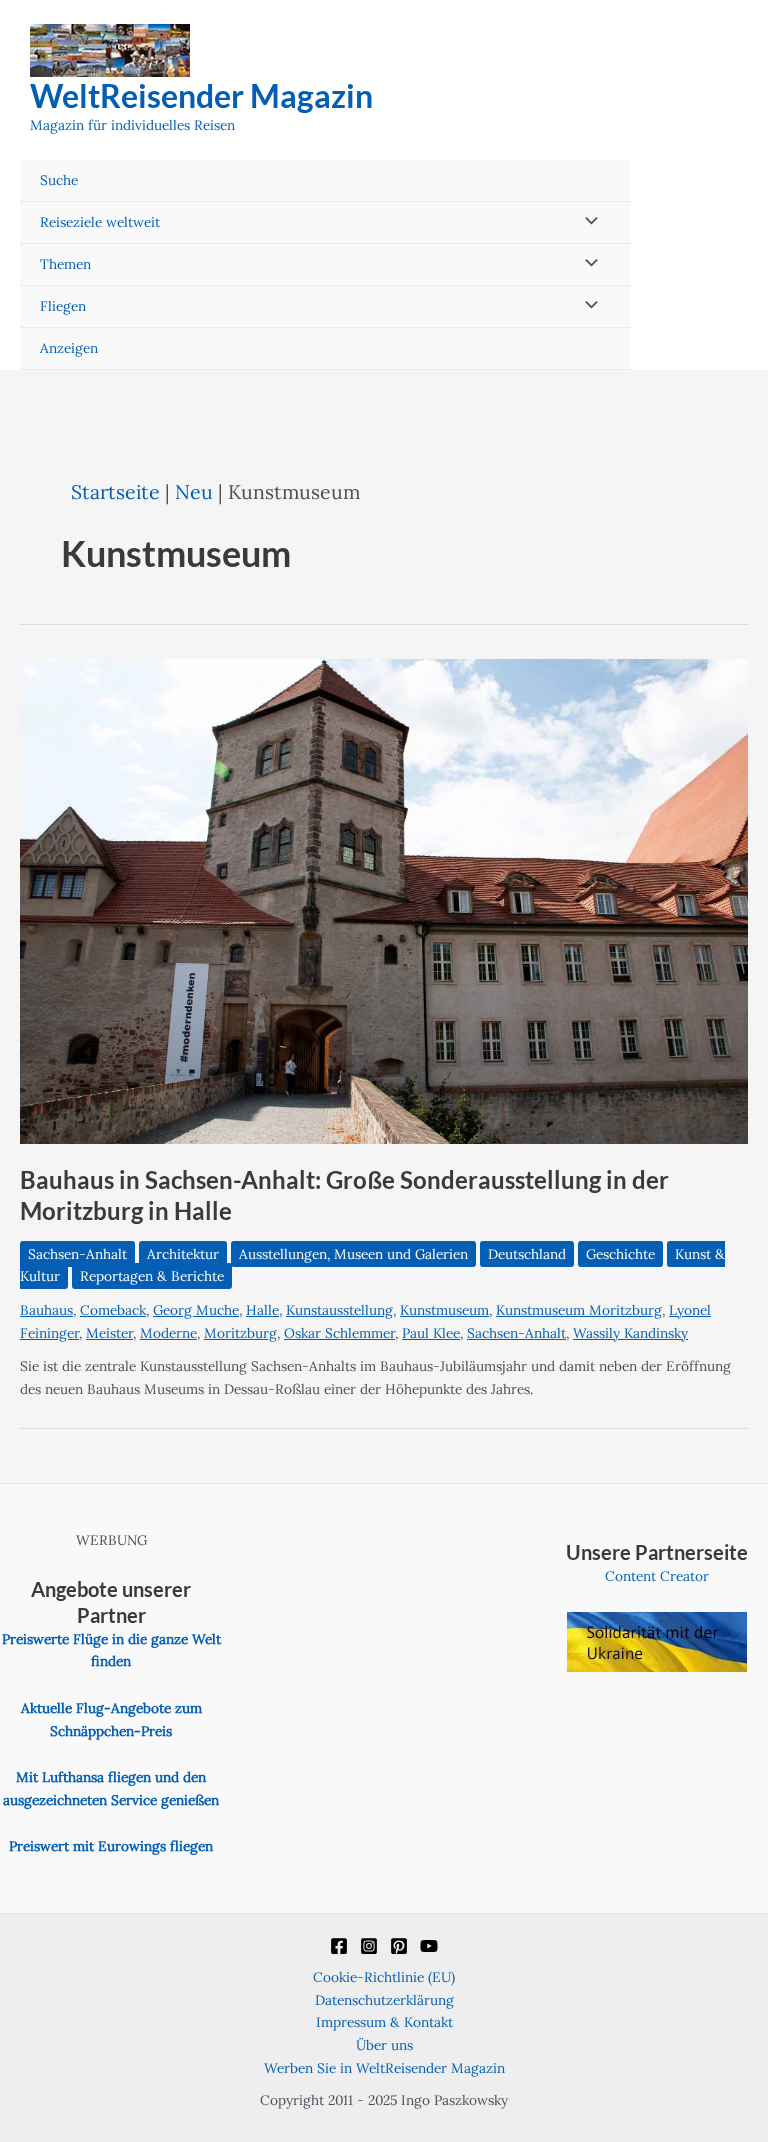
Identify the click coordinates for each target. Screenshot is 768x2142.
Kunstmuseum (444, 1310)
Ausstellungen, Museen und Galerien (353, 1254)
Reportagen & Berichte (152, 1276)
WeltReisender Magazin (201, 95)
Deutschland (527, 1254)
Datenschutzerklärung (384, 2000)
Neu (194, 491)
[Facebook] (339, 1946)
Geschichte (620, 1254)
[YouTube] (429, 1946)
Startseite (115, 491)
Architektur (183, 1254)
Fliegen (63, 306)
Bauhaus (46, 1310)
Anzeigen (69, 348)
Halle (262, 1310)
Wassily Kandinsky (630, 1333)
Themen (65, 264)
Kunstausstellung (339, 1310)
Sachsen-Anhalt (77, 1254)
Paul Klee (431, 1333)
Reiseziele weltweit (100, 222)
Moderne (168, 1333)
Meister (109, 1333)
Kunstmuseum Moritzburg (579, 1310)
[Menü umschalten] (587, 222)
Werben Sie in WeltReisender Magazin (384, 2068)
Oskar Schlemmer (339, 1333)
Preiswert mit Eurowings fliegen (111, 1846)
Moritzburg (240, 1333)
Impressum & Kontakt (384, 2022)
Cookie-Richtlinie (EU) (384, 1977)
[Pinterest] (399, 1946)
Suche (59, 180)
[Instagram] (369, 1946)
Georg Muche (196, 1310)
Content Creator (657, 1576)
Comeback (113, 1310)
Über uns (384, 2045)
